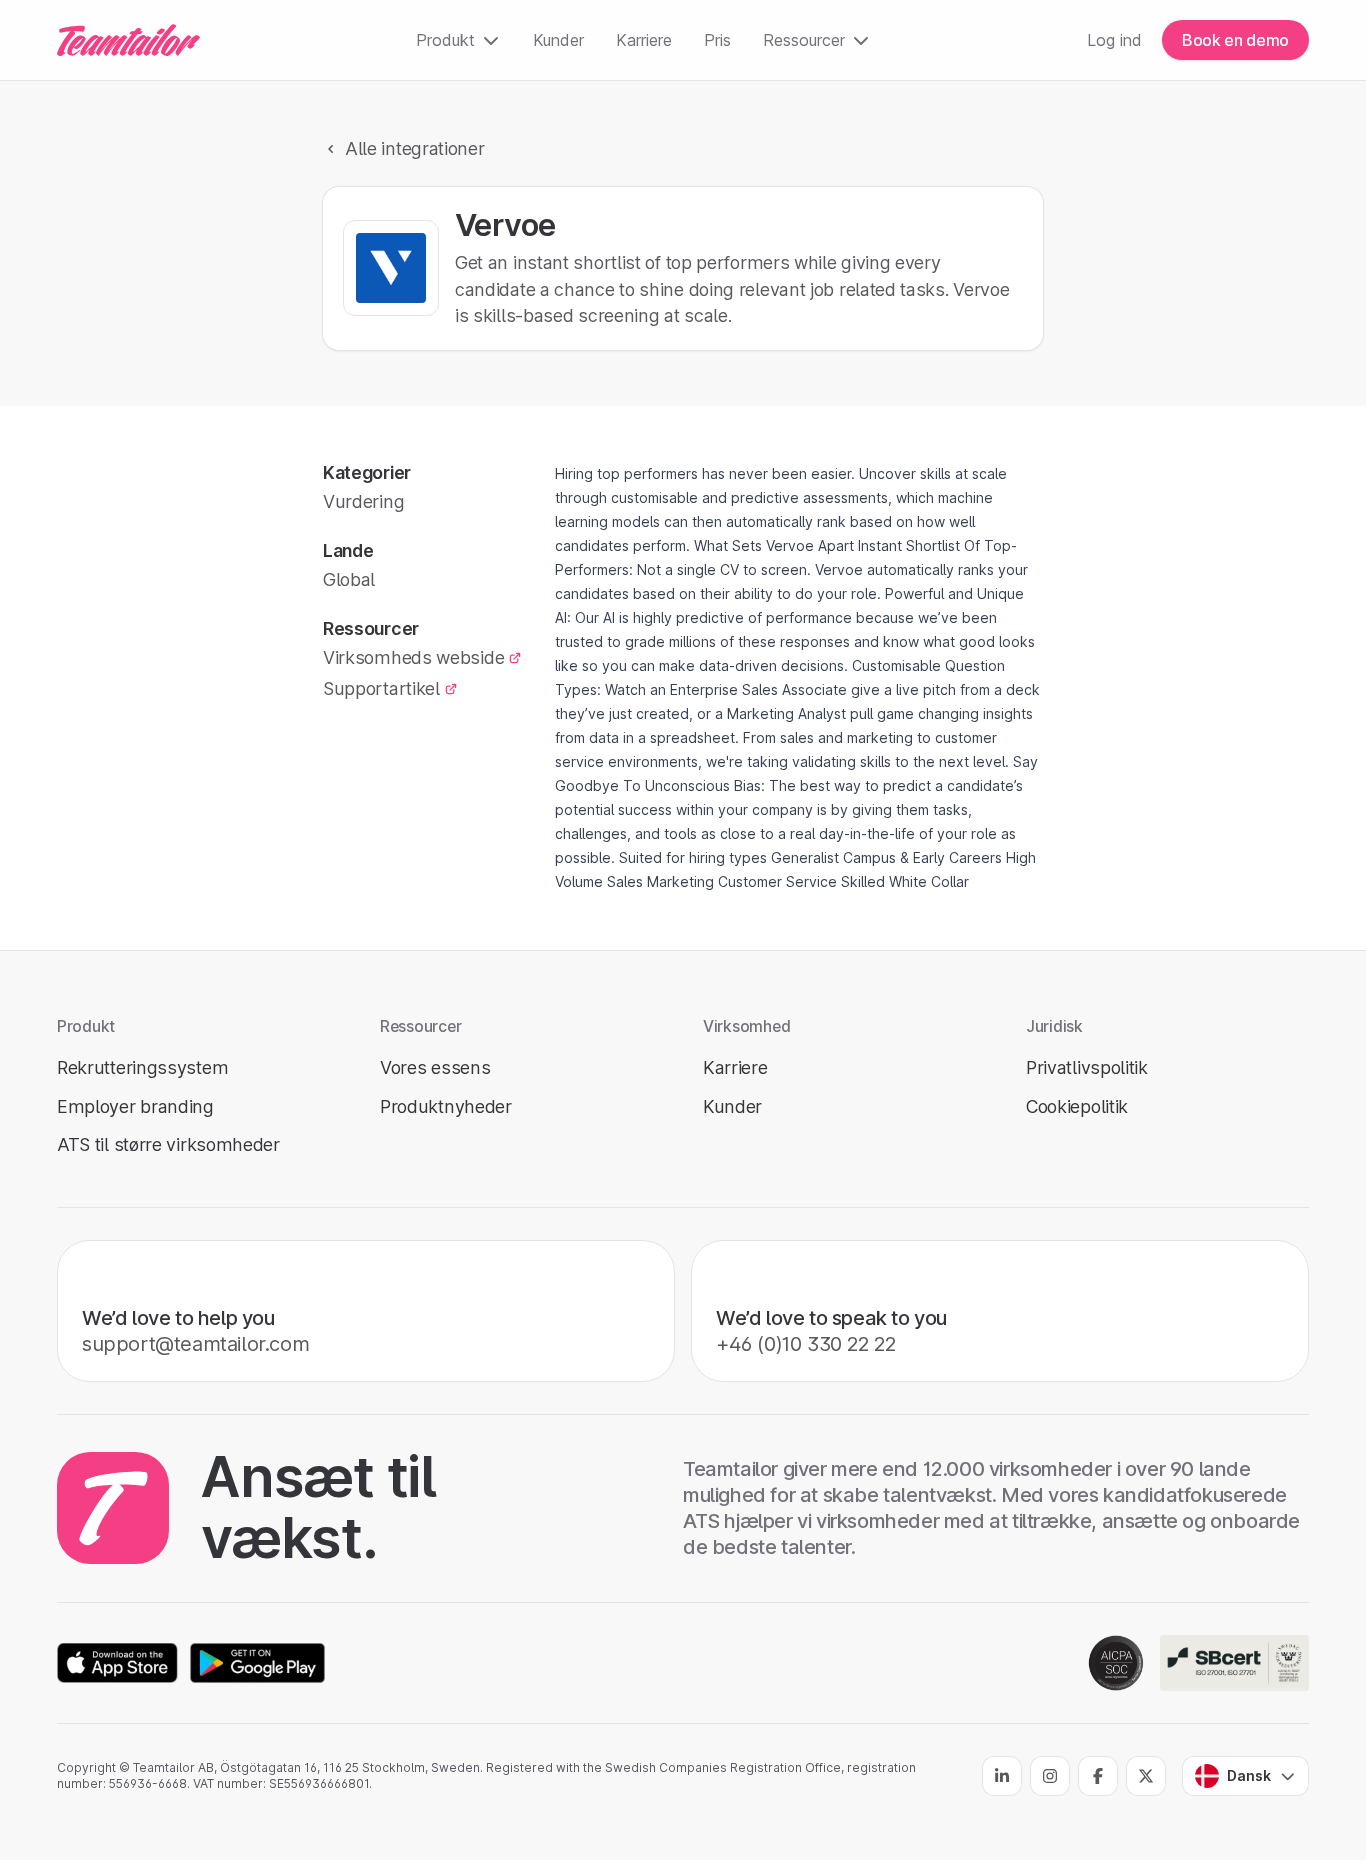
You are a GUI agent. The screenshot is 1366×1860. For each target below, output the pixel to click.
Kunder (558, 40)
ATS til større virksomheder (168, 1144)
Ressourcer (804, 40)
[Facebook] (1098, 1776)
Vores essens (435, 1067)
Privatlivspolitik (1087, 1067)
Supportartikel (381, 688)
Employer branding (135, 1106)
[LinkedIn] (1002, 1776)
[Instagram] (1050, 1776)
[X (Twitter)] (1146, 1776)
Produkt (445, 40)
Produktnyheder (446, 1106)
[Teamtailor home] (128, 40)
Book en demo (1235, 40)
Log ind (1114, 40)
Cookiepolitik (1077, 1106)
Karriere (644, 40)
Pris (717, 40)
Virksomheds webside (413, 657)
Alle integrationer (415, 148)
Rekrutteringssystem (142, 1067)
